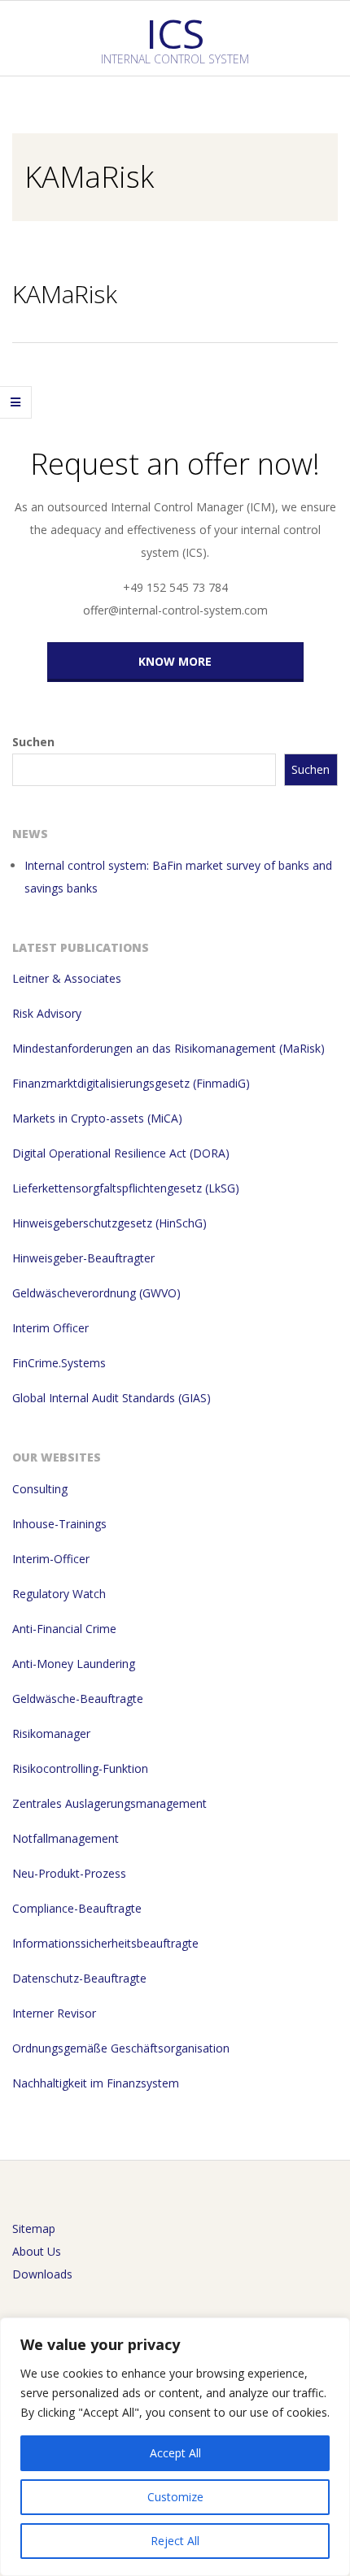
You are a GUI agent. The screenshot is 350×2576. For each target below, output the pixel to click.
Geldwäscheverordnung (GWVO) (96, 1293)
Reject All (175, 2541)
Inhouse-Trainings (59, 1524)
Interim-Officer (51, 1559)
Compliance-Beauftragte (77, 1908)
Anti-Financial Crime (64, 1629)
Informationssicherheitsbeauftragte (105, 1943)
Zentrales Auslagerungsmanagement (109, 1803)
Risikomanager (51, 1733)
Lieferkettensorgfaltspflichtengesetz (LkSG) (126, 1188)
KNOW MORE (175, 661)
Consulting (40, 1489)
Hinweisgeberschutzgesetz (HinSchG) (109, 1223)
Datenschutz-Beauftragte (79, 1978)
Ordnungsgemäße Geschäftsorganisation (121, 2048)
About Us (37, 2251)
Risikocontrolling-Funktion (80, 1768)
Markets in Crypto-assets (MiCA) (97, 1118)
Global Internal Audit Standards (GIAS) (112, 1398)
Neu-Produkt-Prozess (69, 1873)
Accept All (175, 2453)
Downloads (42, 2274)
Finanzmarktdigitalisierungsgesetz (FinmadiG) (131, 1083)
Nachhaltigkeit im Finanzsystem (96, 2083)
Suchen (33, 742)
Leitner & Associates (67, 978)
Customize (175, 2497)
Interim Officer (50, 1328)
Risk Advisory (47, 1013)
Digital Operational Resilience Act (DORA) (121, 1153)
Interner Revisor (54, 2013)
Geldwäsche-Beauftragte (78, 1699)
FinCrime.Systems (59, 1363)
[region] (175, 2447)
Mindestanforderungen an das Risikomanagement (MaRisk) (168, 1048)
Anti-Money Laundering (74, 1664)
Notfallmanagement (66, 1838)
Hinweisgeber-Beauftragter (83, 1258)
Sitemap (34, 2228)
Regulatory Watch (59, 1594)
